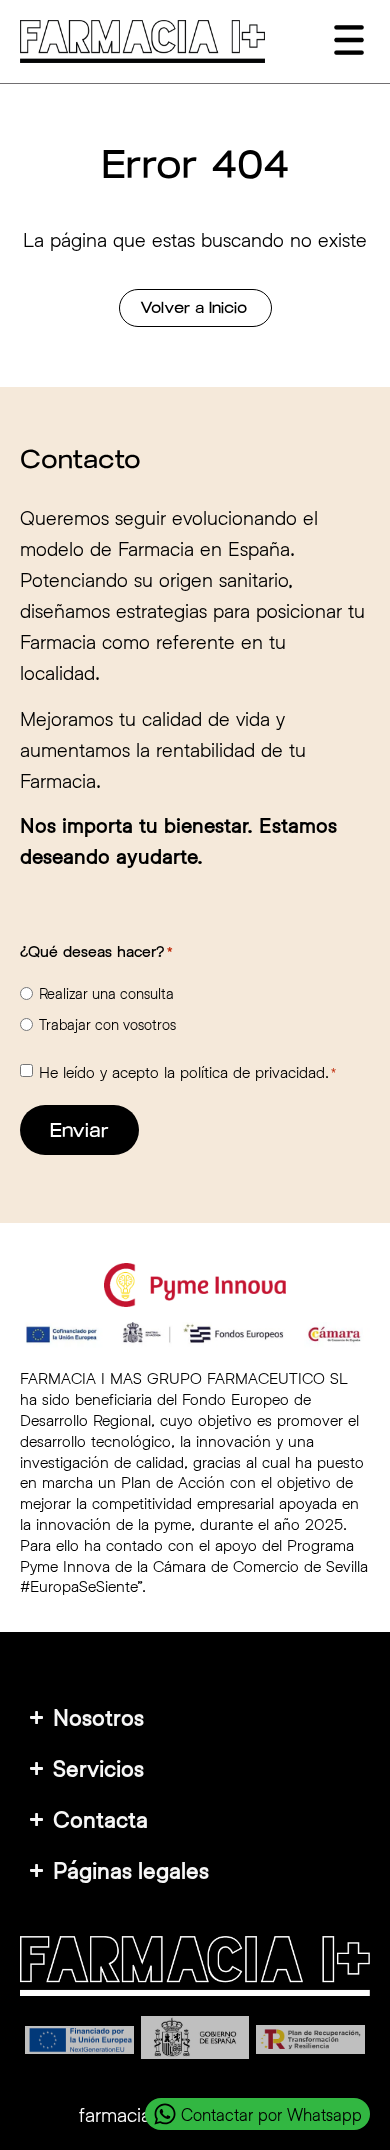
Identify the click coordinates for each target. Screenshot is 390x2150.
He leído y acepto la (187, 1072)
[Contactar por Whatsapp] (165, 2114)
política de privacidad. (254, 1071)
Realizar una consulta (106, 993)
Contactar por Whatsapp (271, 2114)
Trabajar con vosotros (107, 1024)
